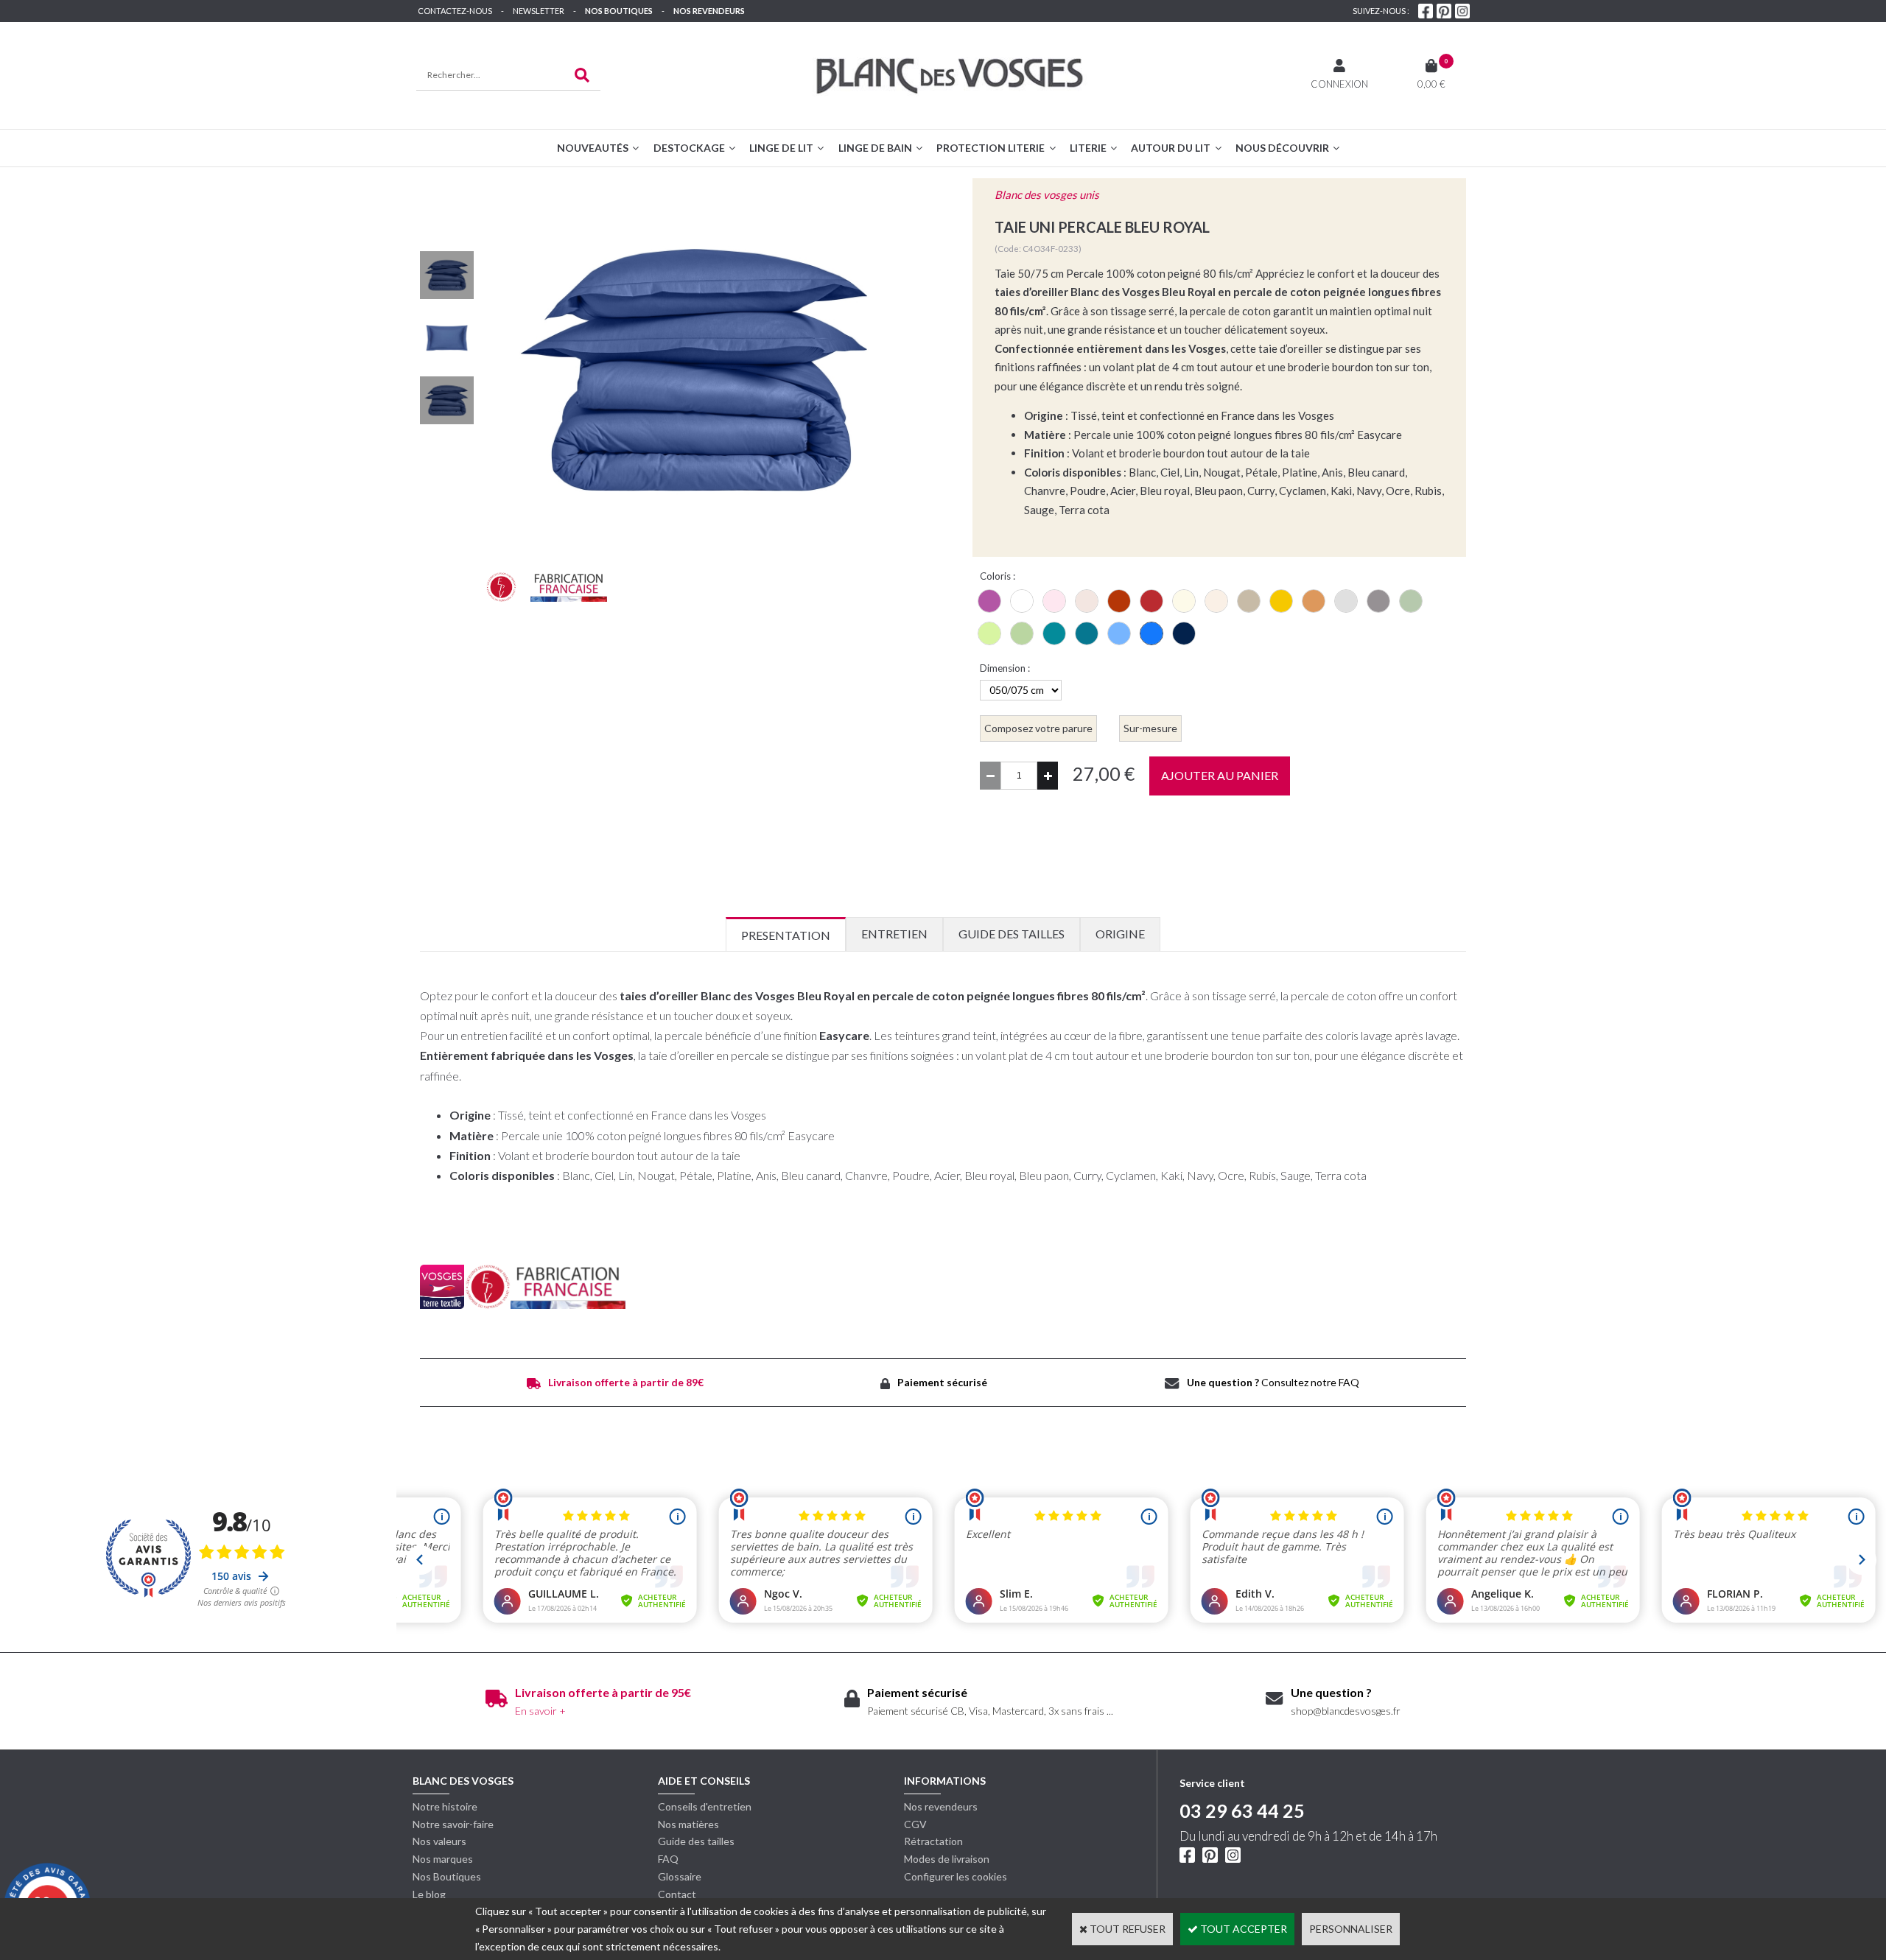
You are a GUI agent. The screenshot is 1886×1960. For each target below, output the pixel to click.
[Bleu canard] (1054, 633)
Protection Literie (991, 148)
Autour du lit (1171, 148)
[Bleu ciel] (1119, 633)
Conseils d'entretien (705, 1806)
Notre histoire (445, 1806)
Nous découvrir (1282, 148)
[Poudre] (1087, 601)
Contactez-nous (455, 11)
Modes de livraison (947, 1859)
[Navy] (1184, 633)
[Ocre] (1314, 601)
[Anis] (989, 633)
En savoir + (540, 1711)
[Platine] (1346, 601)
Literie (1088, 148)
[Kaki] (1022, 633)
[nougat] (1184, 601)
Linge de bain (875, 148)
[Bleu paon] (1087, 633)
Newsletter (539, 11)
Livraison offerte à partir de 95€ (603, 1692)
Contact (677, 1894)
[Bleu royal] (1151, 633)
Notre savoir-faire (453, 1824)
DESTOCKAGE (689, 148)
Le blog (429, 1894)
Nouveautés (593, 148)
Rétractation (933, 1841)
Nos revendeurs (709, 11)
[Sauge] (1411, 601)
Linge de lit (781, 148)
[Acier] (1378, 601)
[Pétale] (1054, 601)
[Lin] (1216, 601)
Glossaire (680, 1876)
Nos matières (688, 1824)
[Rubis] (1151, 601)
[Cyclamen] (989, 601)
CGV (915, 1824)
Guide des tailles (696, 1841)
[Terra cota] (1119, 601)
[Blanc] (1022, 601)
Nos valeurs (439, 1841)
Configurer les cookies (956, 1876)
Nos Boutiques (619, 11)
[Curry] (1281, 601)
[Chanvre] (1249, 601)
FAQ (668, 1859)
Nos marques (443, 1859)
